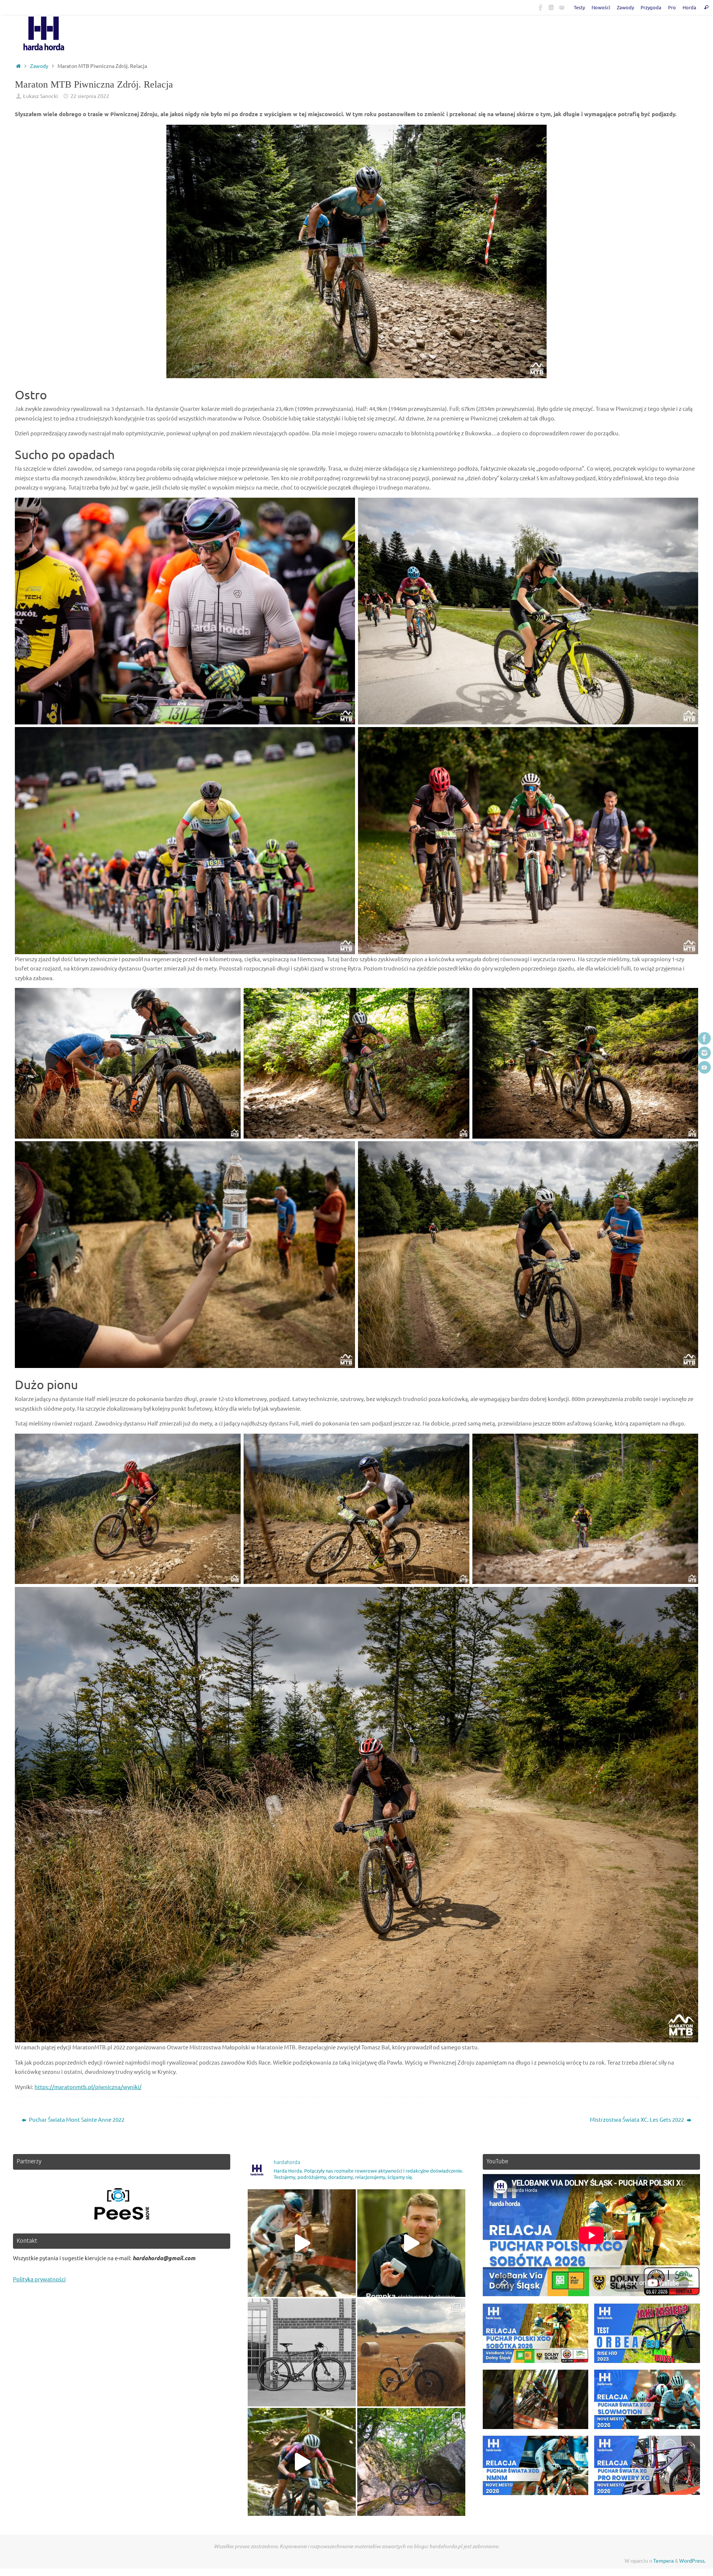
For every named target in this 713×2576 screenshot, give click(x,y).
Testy (579, 7)
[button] (536, 2337)
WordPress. (692, 2560)
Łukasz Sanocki (40, 96)
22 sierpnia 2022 (90, 96)
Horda (689, 7)
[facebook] (541, 7)
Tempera (663, 2560)
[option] (122, 2204)
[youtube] (561, 7)
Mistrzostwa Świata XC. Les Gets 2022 (637, 2119)
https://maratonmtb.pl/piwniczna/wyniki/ (88, 2087)
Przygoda (651, 7)
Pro (672, 7)
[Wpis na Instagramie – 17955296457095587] (411, 2243)
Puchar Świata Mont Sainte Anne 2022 (76, 2119)
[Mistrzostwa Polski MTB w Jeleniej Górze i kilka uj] (302, 2462)
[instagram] (551, 7)
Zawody (625, 7)
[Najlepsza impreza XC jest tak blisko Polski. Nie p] (302, 2243)
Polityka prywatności (39, 2279)
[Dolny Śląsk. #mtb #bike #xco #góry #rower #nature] (411, 2352)
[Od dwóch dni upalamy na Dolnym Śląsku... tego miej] (411, 2462)
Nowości (601, 7)
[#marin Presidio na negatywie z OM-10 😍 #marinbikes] (302, 2352)
